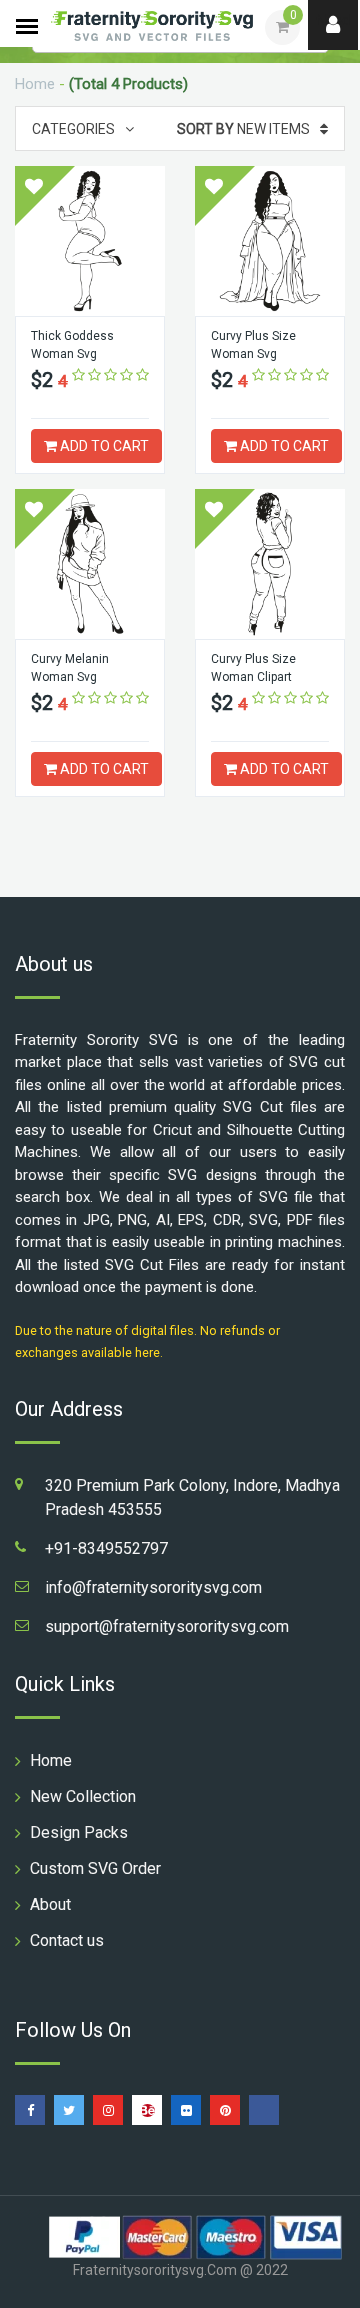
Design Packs (79, 1832)
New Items (243, 129)
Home (35, 84)
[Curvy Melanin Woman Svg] (90, 564)
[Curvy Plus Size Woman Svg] (270, 241)
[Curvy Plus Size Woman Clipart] (270, 564)
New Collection (83, 1796)
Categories (73, 129)
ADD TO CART (103, 446)
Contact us (67, 1940)
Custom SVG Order (95, 1868)
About (50, 1904)
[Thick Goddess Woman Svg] (90, 241)
